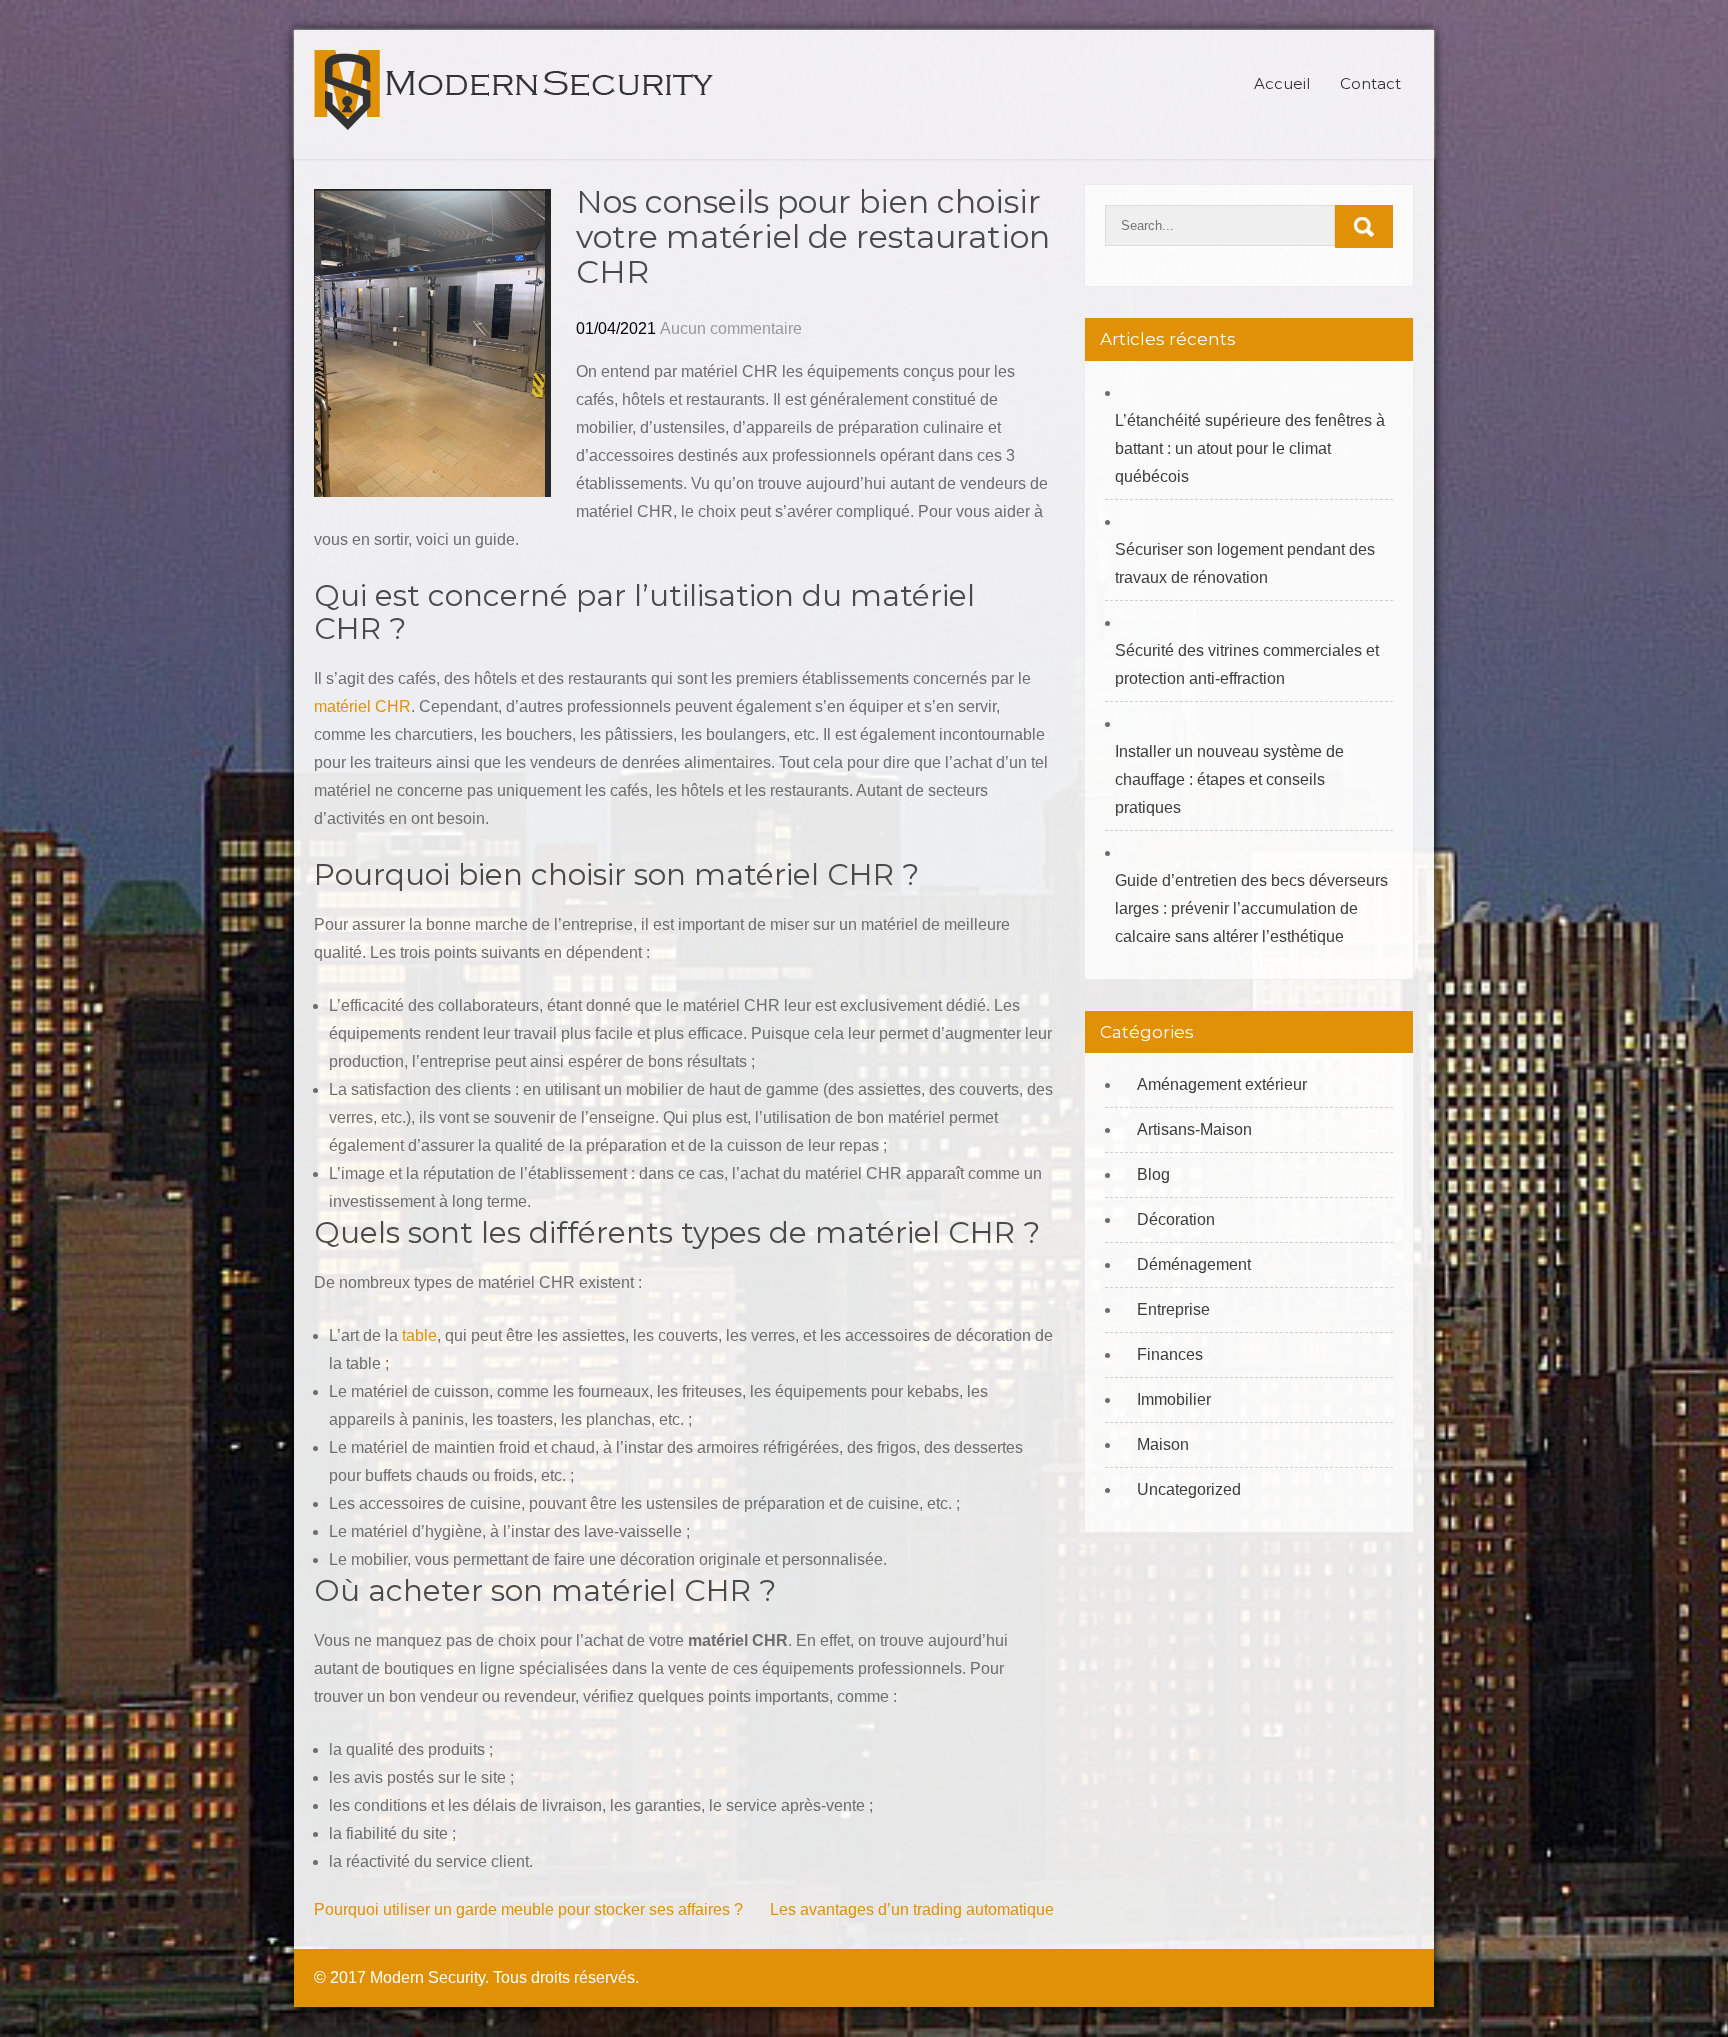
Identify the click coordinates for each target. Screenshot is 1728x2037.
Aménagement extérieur (1222, 1084)
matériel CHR (362, 706)
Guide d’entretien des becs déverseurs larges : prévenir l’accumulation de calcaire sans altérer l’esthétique (1251, 908)
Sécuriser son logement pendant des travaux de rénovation (1245, 563)
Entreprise (1173, 1309)
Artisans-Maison (1194, 1129)
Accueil (1282, 83)
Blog (1153, 1174)
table (419, 1335)
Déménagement (1194, 1264)
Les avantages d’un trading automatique (912, 1909)
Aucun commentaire (731, 328)
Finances (1170, 1354)
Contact (1370, 83)
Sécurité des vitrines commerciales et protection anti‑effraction (1247, 664)
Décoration (1176, 1219)
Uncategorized (1189, 1489)
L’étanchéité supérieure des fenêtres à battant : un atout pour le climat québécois (1250, 448)
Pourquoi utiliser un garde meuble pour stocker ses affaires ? (528, 1909)
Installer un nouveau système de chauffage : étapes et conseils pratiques (1229, 779)
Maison (1163, 1444)
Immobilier (1174, 1399)
